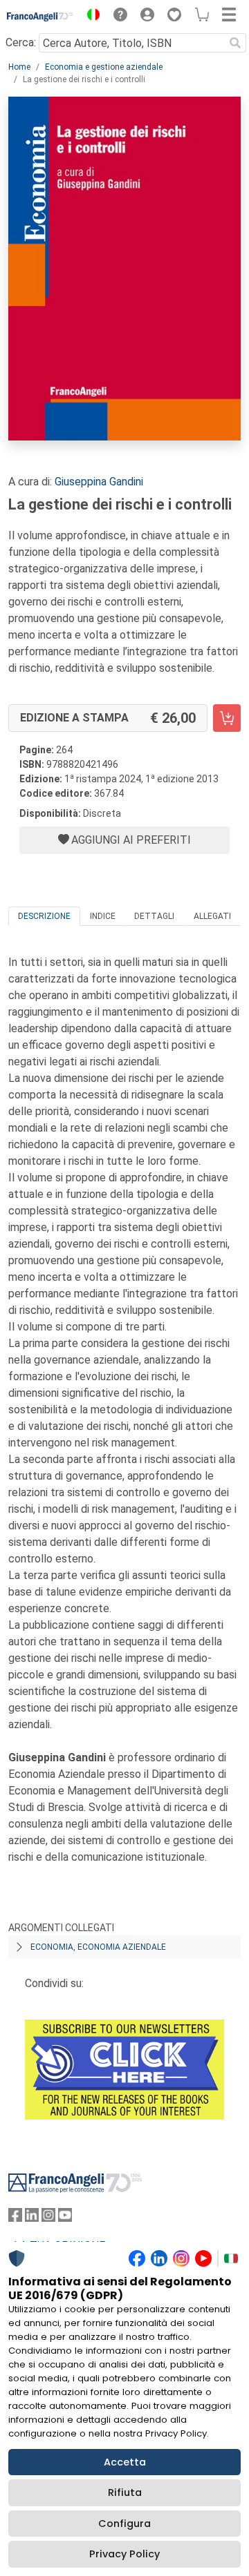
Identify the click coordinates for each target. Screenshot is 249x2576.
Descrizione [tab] (44, 916)
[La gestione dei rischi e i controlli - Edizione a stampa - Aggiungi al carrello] (227, 718)
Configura (124, 2524)
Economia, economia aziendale (98, 1947)
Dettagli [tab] (154, 916)
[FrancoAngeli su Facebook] (15, 2218)
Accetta (125, 2462)
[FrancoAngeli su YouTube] (65, 2218)
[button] (90, 17)
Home (19, 67)
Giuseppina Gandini (99, 482)
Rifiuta (125, 2492)
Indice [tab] (103, 916)
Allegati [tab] (212, 916)
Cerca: (21, 42)
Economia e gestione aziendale (104, 67)
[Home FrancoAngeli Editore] (40, 17)
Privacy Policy (124, 2554)
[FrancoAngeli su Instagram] (48, 2218)
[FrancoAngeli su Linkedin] (32, 2218)
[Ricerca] (235, 43)
